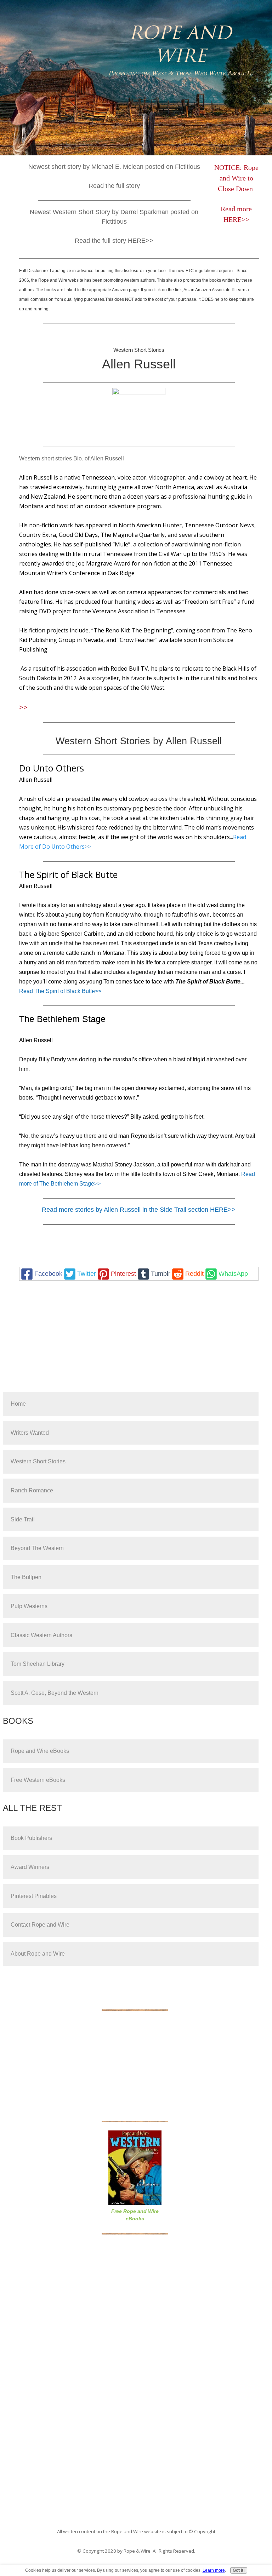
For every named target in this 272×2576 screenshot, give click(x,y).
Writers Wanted (30, 1433)
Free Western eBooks (38, 1780)
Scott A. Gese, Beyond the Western (55, 1693)
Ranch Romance (32, 1490)
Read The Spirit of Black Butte (57, 991)
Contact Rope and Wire (40, 1925)
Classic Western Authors (41, 1635)
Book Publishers (31, 1838)
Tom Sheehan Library (38, 1664)
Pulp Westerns (29, 1606)
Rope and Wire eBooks (40, 1751)
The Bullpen (26, 1577)
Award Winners (30, 1867)
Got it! (239, 2570)
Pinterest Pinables (34, 1896)
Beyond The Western (37, 1548)
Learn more (214, 2570)
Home (18, 1404)
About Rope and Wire (38, 1954)
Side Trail (23, 1519)
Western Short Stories (38, 1461)
